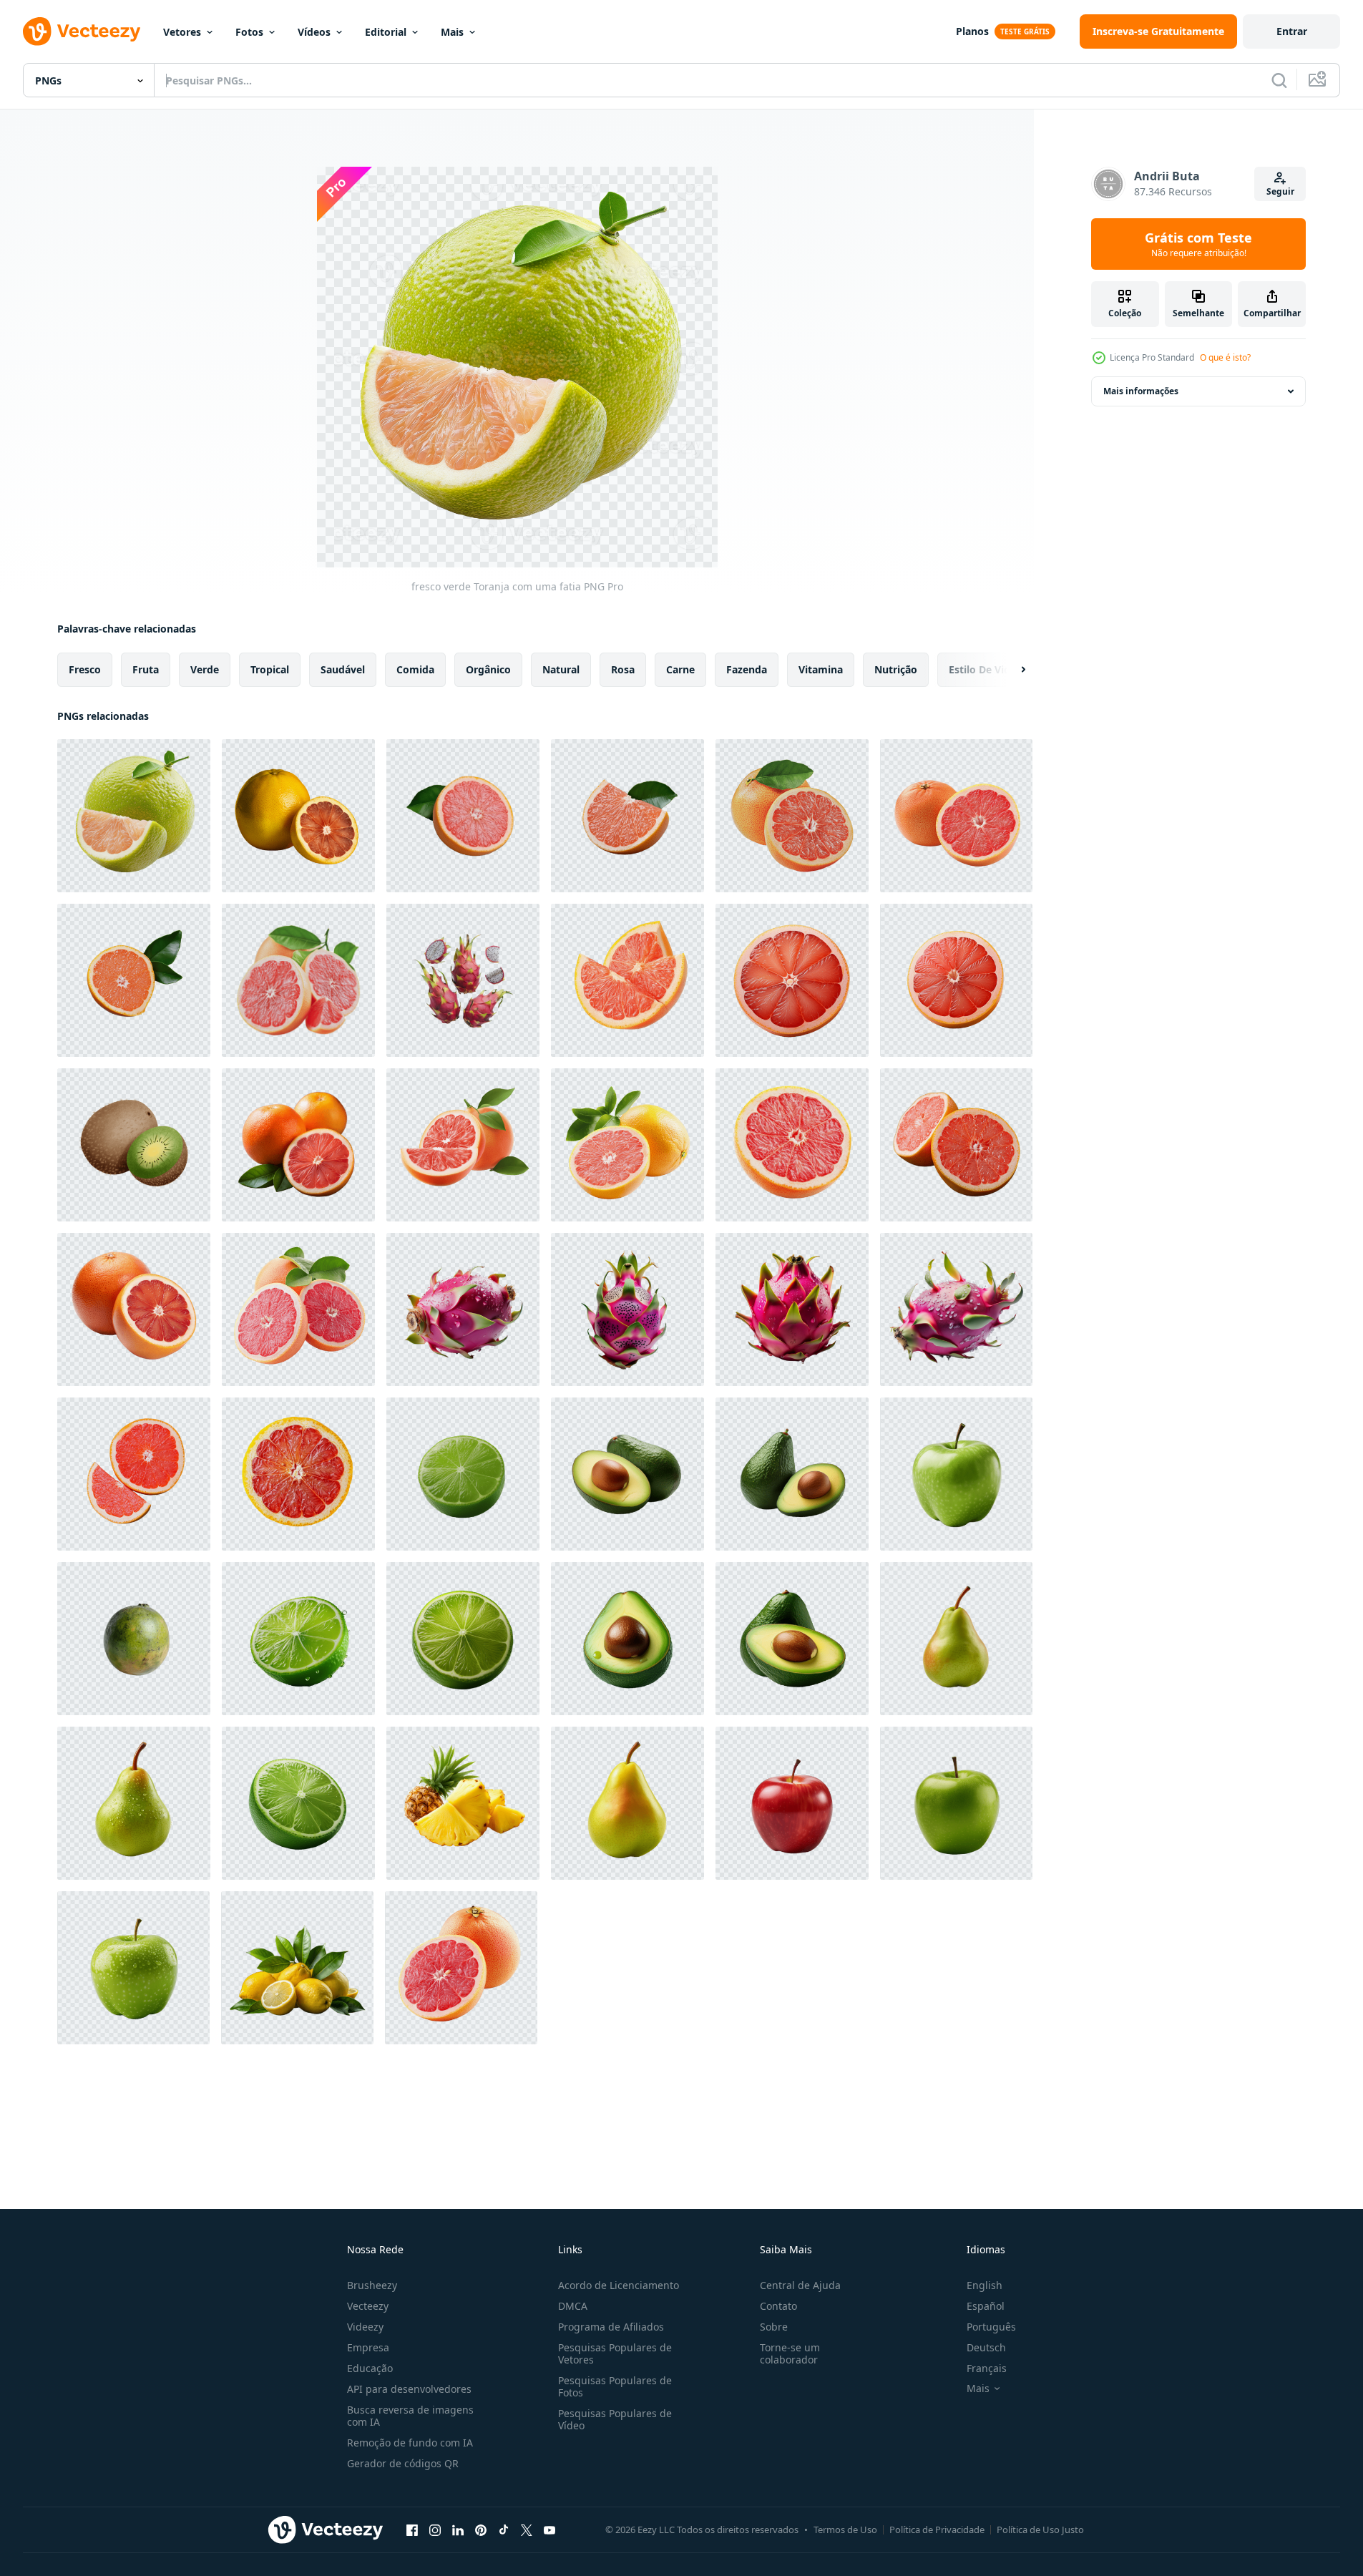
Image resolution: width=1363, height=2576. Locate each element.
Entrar (1292, 31)
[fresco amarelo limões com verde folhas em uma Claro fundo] (297, 1968)
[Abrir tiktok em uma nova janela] (504, 2529)
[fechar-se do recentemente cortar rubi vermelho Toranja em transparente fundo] (134, 1309)
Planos (972, 31)
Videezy (365, 2327)
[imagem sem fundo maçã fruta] (956, 1474)
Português (991, 2327)
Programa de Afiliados (611, 2327)
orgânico (488, 669)
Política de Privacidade (937, 2529)
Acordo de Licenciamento (619, 2285)
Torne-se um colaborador (790, 2353)
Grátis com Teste (1198, 244)
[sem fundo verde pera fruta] (134, 1803)
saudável (343, 669)
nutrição (896, 669)
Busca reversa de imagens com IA (410, 2416)
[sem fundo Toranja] (956, 980)
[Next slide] (1011, 670)
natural (561, 669)
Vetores (182, 32)
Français (987, 2368)
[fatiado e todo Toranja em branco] (461, 1968)
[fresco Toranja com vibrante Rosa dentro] (298, 980)
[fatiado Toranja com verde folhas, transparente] (627, 1145)
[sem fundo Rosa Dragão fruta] (463, 1309)
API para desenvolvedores (409, 2389)
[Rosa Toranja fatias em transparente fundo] (134, 1474)
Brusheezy (372, 2285)
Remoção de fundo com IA (410, 2443)
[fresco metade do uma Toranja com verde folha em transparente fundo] (134, 980)
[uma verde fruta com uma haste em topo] (134, 1639)
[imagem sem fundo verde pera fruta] (956, 1639)
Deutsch (986, 2347)
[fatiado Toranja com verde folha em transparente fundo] (627, 816)
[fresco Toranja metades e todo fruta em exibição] (956, 816)
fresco (85, 669)
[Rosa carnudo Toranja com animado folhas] (463, 1145)
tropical (270, 669)
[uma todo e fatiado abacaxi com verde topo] (463, 1803)
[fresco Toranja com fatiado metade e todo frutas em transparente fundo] (298, 1145)
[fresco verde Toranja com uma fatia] (134, 816)
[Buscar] (1279, 80)
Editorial (386, 32)
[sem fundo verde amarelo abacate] (627, 1474)
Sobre (774, 2327)
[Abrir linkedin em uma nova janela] (458, 2529)
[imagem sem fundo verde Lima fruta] (463, 1474)
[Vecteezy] (82, 31)
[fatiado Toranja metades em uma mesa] (627, 980)
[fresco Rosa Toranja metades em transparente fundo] (956, 1145)
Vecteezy (368, 2306)
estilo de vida (982, 669)
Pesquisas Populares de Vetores (615, 2353)
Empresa (368, 2347)
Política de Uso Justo (1040, 2529)
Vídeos (314, 32)
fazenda (747, 669)
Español (986, 2306)
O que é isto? (1225, 357)
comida (415, 669)
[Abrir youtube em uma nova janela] (549, 2529)
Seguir (1280, 191)
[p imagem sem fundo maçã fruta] (133, 1968)
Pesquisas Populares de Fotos (615, 2386)
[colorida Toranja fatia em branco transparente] (298, 1474)
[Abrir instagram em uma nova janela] (435, 2529)
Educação (370, 2368)
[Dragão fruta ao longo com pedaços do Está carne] (463, 980)
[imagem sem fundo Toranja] (792, 980)
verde (205, 669)
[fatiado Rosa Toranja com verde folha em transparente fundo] (463, 816)
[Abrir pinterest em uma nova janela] (481, 2529)
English (985, 2285)
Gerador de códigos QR (403, 2463)
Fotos (249, 32)
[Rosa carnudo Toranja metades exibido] (298, 1309)
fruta (146, 669)
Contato (778, 2306)
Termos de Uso (845, 2529)
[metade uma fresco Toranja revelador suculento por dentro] (792, 816)
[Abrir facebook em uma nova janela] (412, 2529)
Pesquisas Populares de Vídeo (615, 2419)
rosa (623, 669)
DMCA (573, 2306)
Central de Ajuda (800, 2285)
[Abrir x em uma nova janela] (527, 2529)
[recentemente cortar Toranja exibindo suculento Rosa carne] (792, 1145)
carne (680, 669)
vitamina (821, 669)
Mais (452, 32)
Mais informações (1141, 391)
